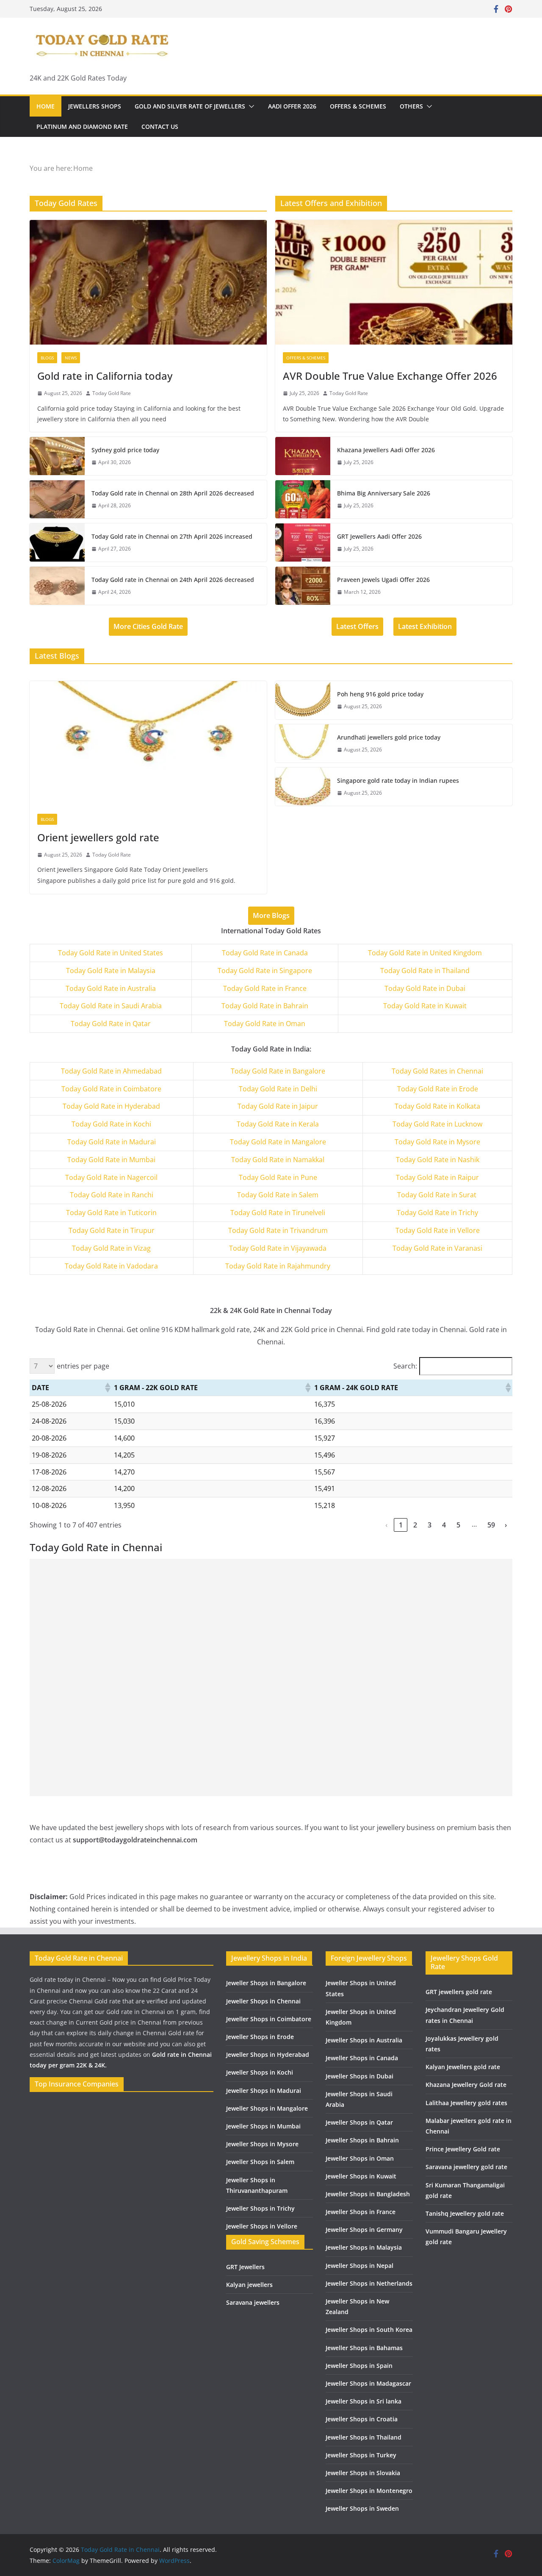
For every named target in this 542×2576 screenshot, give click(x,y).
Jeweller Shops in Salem (260, 2162)
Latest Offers (357, 626)
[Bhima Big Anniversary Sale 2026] (303, 499)
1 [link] (401, 1525)
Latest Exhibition (425, 626)
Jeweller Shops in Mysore (262, 2144)
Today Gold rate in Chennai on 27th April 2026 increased (172, 536)
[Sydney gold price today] (57, 456)
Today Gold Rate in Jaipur (278, 1106)
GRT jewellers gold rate (459, 1992)
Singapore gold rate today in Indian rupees (398, 780)
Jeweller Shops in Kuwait (361, 2176)
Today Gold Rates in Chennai (437, 1071)
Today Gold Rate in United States (111, 953)
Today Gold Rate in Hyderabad (111, 1106)
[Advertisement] (271, 1618)
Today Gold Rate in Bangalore (278, 1071)
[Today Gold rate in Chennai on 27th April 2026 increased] (57, 542)
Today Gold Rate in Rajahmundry (278, 1266)
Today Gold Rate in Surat (438, 1195)
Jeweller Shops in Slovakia (363, 2473)
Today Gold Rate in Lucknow (437, 1124)
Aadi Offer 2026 (292, 106)
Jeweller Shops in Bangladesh (368, 2194)
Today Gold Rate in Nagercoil (111, 1177)
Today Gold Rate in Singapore (265, 971)
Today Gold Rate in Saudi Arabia (111, 1006)
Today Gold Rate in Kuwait (425, 1006)
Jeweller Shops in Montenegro (369, 2491)
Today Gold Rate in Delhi (278, 1089)
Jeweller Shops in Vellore (262, 2226)
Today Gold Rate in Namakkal (278, 1160)
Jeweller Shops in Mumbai (263, 2126)
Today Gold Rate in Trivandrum (278, 1230)
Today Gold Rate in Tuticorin (111, 1213)
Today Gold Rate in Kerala (278, 1124)
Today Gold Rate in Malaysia (111, 971)
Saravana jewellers (253, 2302)
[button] (250, 106)
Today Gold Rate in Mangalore (278, 1142)
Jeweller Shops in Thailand (364, 2437)
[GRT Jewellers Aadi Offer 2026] (303, 542)
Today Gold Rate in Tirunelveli (278, 1213)
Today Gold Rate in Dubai (425, 988)
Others (411, 106)
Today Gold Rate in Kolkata (437, 1106)
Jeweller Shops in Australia (364, 2040)
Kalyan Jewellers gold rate (463, 2067)
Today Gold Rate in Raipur (437, 1177)
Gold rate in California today (105, 376)
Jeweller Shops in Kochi (260, 2072)
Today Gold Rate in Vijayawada (278, 1248)
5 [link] (458, 1525)
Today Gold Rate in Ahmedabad (111, 1071)
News (71, 358)
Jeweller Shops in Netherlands (369, 2283)
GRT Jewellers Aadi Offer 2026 (379, 536)
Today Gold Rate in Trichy (437, 1213)
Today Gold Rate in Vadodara (111, 1266)
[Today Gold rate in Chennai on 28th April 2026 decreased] (57, 499)
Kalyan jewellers (249, 2285)
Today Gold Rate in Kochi (111, 1124)
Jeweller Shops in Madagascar (368, 2383)
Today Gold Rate (112, 393)
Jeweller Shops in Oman (360, 2158)
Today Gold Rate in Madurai (112, 1142)
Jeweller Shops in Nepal (359, 2266)
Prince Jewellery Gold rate (463, 2149)
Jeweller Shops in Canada (362, 2058)
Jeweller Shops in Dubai (359, 2076)
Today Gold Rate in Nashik (438, 1160)
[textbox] (112, 1071)
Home (46, 106)
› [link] (506, 1525)
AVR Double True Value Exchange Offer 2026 (390, 376)
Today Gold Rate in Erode (438, 1089)
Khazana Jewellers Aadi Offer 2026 (386, 450)
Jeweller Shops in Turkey (361, 2455)
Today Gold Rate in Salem (278, 1195)
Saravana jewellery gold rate (466, 2167)
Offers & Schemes (358, 106)
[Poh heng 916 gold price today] (303, 700)
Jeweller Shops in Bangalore (266, 1983)
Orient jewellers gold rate (98, 837)
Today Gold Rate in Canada (265, 953)
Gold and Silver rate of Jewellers (190, 106)
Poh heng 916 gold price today (380, 694)
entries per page (83, 1366)
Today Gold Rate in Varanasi (437, 1248)
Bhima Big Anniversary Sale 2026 (384, 493)
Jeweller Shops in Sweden (362, 2508)
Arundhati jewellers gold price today (389, 737)
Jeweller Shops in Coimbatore (269, 2019)
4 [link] (444, 1525)
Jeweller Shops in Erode (260, 2037)
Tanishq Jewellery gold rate (465, 2213)
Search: (405, 1366)
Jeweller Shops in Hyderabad (268, 2054)
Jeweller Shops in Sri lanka (364, 2401)
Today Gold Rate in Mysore (437, 1142)
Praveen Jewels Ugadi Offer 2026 (383, 580)
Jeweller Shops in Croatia (362, 2419)
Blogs (47, 358)
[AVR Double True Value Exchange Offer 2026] (394, 282)
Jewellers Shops (95, 106)
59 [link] (491, 1525)
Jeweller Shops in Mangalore (267, 2108)
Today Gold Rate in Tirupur (112, 1230)
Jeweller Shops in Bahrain (362, 2140)
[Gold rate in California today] (148, 282)
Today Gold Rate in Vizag (111, 1248)
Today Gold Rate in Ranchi (112, 1195)
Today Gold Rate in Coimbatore (111, 1089)
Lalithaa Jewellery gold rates (466, 2103)
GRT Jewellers (245, 2267)
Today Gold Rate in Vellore (438, 1230)
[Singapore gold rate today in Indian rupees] (303, 787)
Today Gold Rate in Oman (265, 1024)
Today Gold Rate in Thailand (425, 971)
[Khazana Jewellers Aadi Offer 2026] (303, 456)
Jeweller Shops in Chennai (263, 2001)
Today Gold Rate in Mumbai (111, 1160)
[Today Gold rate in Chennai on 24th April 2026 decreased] (57, 586)
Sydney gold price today (125, 450)
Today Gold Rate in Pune (278, 1177)
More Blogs (271, 915)
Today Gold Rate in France (265, 988)
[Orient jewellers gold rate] (148, 743)
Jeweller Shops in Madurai (264, 2091)
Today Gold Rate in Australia (111, 988)
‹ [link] (386, 1525)
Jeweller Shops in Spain (359, 2366)
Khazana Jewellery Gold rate (466, 2085)
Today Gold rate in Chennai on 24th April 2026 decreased (173, 580)
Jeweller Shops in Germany (364, 2230)
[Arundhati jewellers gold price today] (303, 743)
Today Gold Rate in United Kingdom (425, 953)
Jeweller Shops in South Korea (369, 2330)
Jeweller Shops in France (361, 2212)
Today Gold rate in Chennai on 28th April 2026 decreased (173, 493)
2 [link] (415, 1525)
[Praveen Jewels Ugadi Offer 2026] (303, 586)
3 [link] (430, 1525)
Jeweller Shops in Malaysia (364, 2247)
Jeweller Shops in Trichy (260, 2208)
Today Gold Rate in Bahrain (265, 1006)
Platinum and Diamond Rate (82, 127)
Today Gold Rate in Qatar (111, 1024)
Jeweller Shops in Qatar (359, 2122)
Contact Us (160, 127)
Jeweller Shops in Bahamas (364, 2348)
